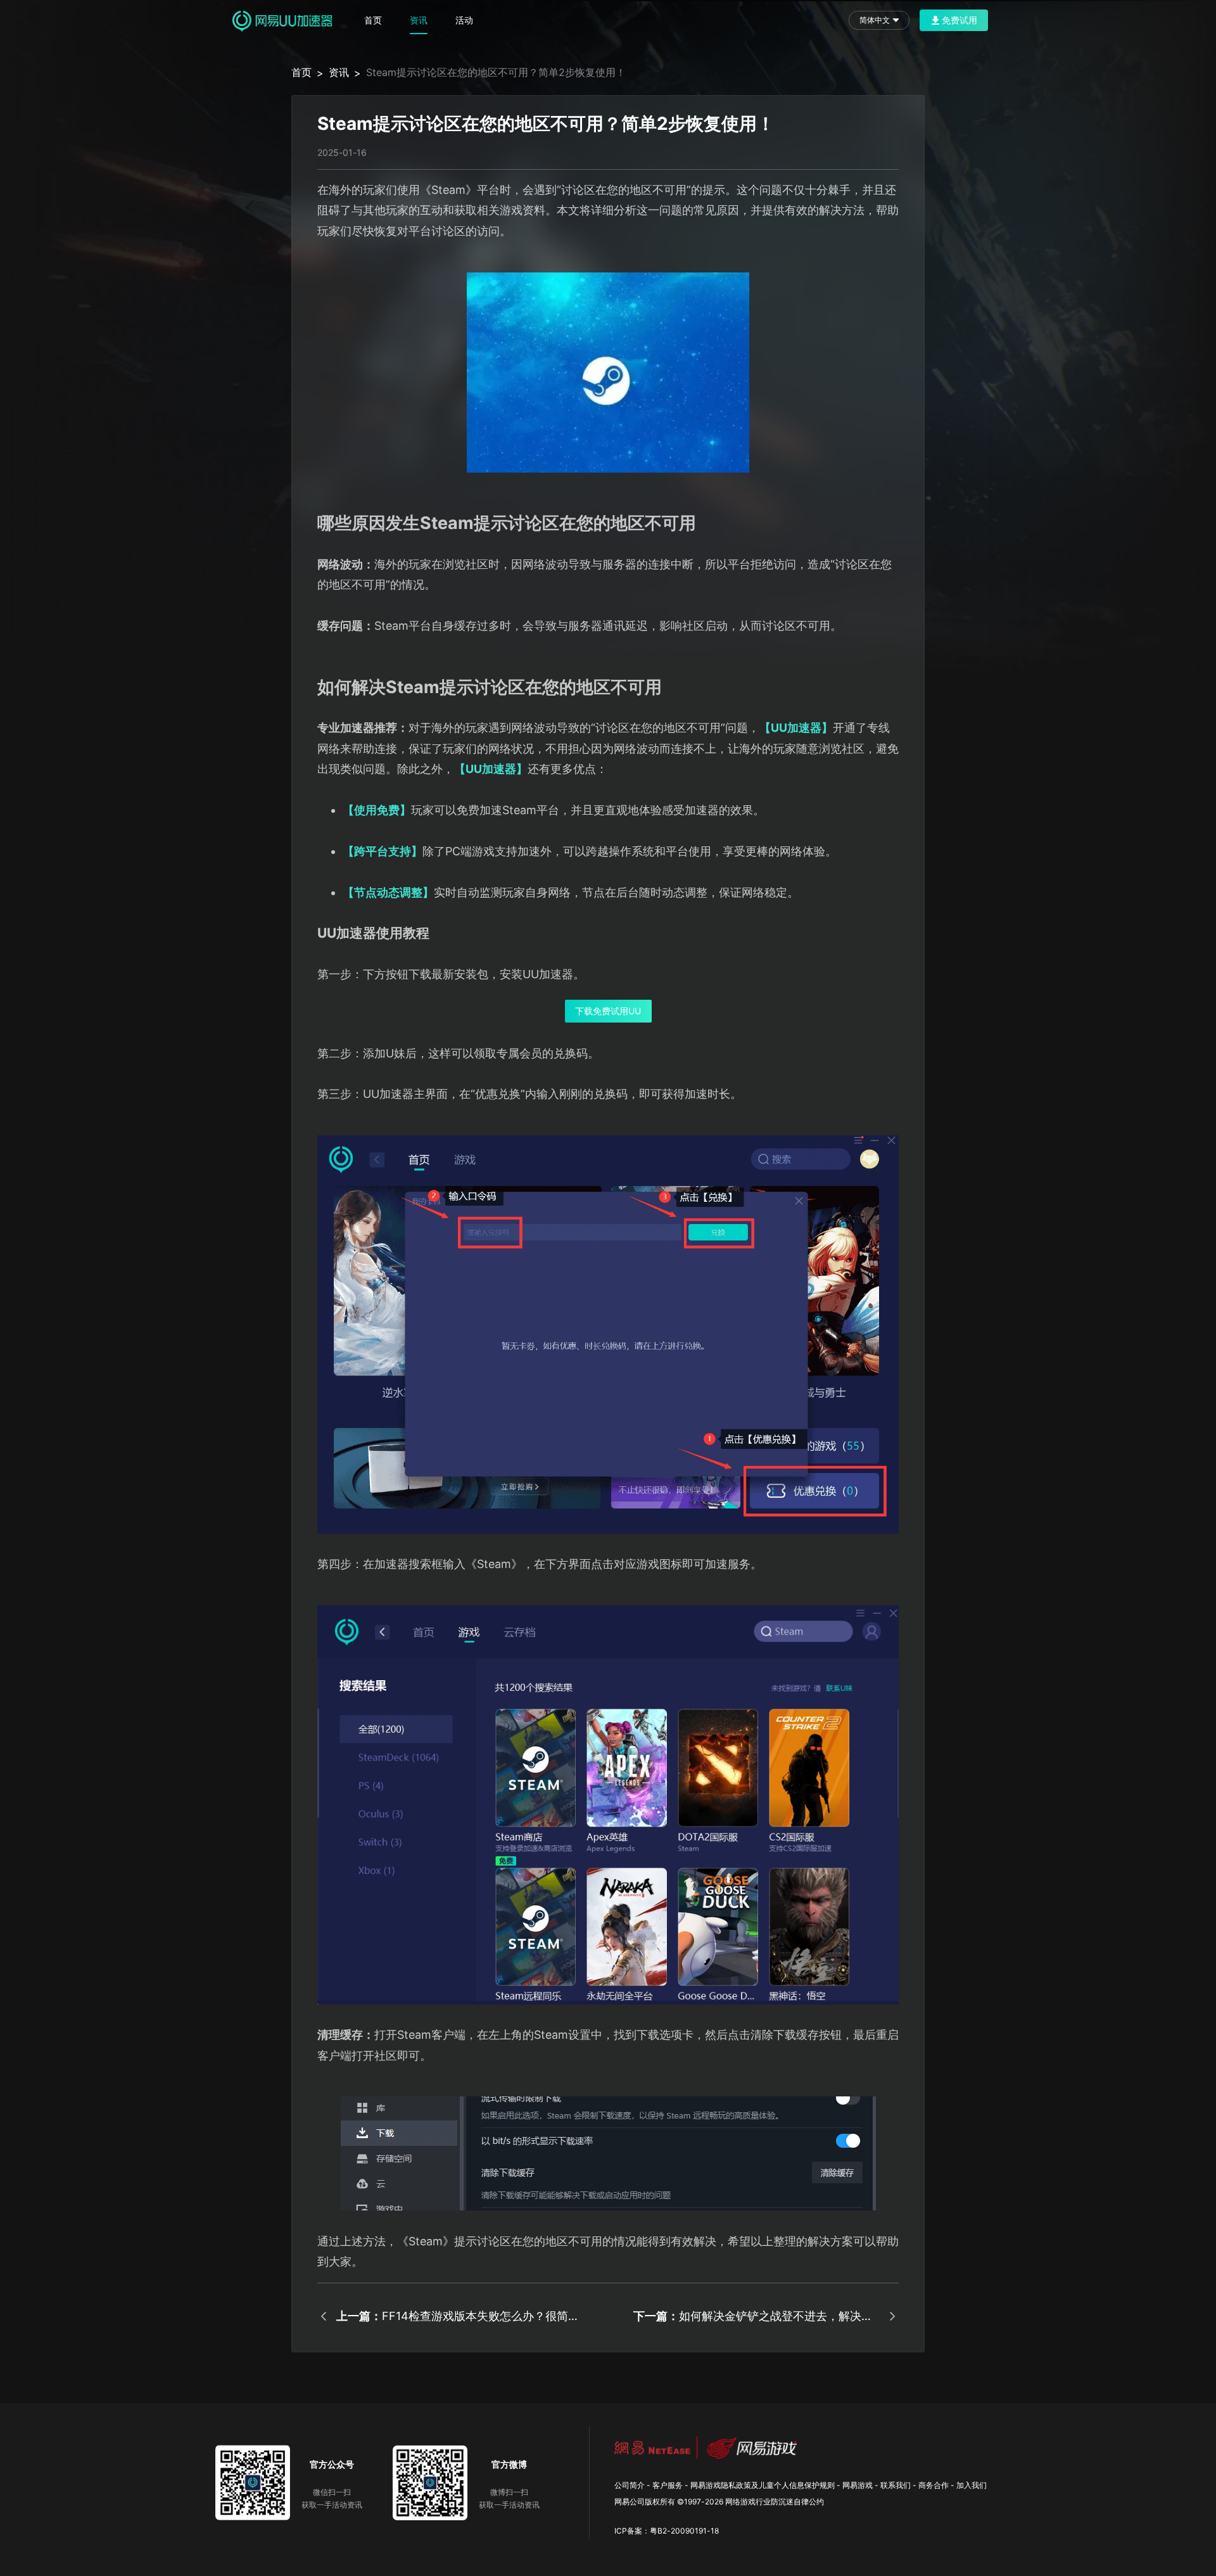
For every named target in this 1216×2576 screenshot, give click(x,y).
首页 (373, 20)
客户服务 (668, 2485)
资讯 (419, 20)
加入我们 (972, 2485)
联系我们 (896, 2485)
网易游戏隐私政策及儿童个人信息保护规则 (763, 2485)
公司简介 (630, 2485)
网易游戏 (858, 2485)
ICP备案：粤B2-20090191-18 (667, 2531)
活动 (464, 20)
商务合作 (934, 2485)
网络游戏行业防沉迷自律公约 (775, 2502)
